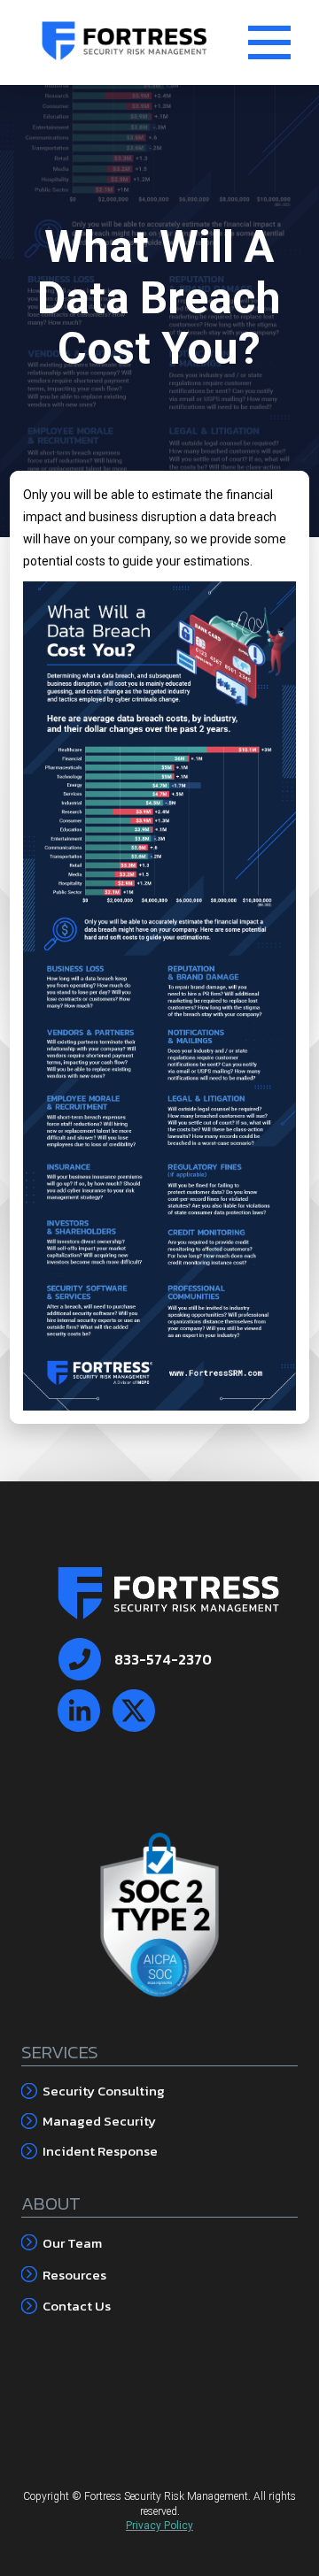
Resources (74, 2275)
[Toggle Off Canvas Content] (269, 42)
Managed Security (99, 2121)
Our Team (72, 2243)
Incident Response (100, 2151)
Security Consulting (104, 2091)
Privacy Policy (159, 2526)
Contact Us (77, 2306)
